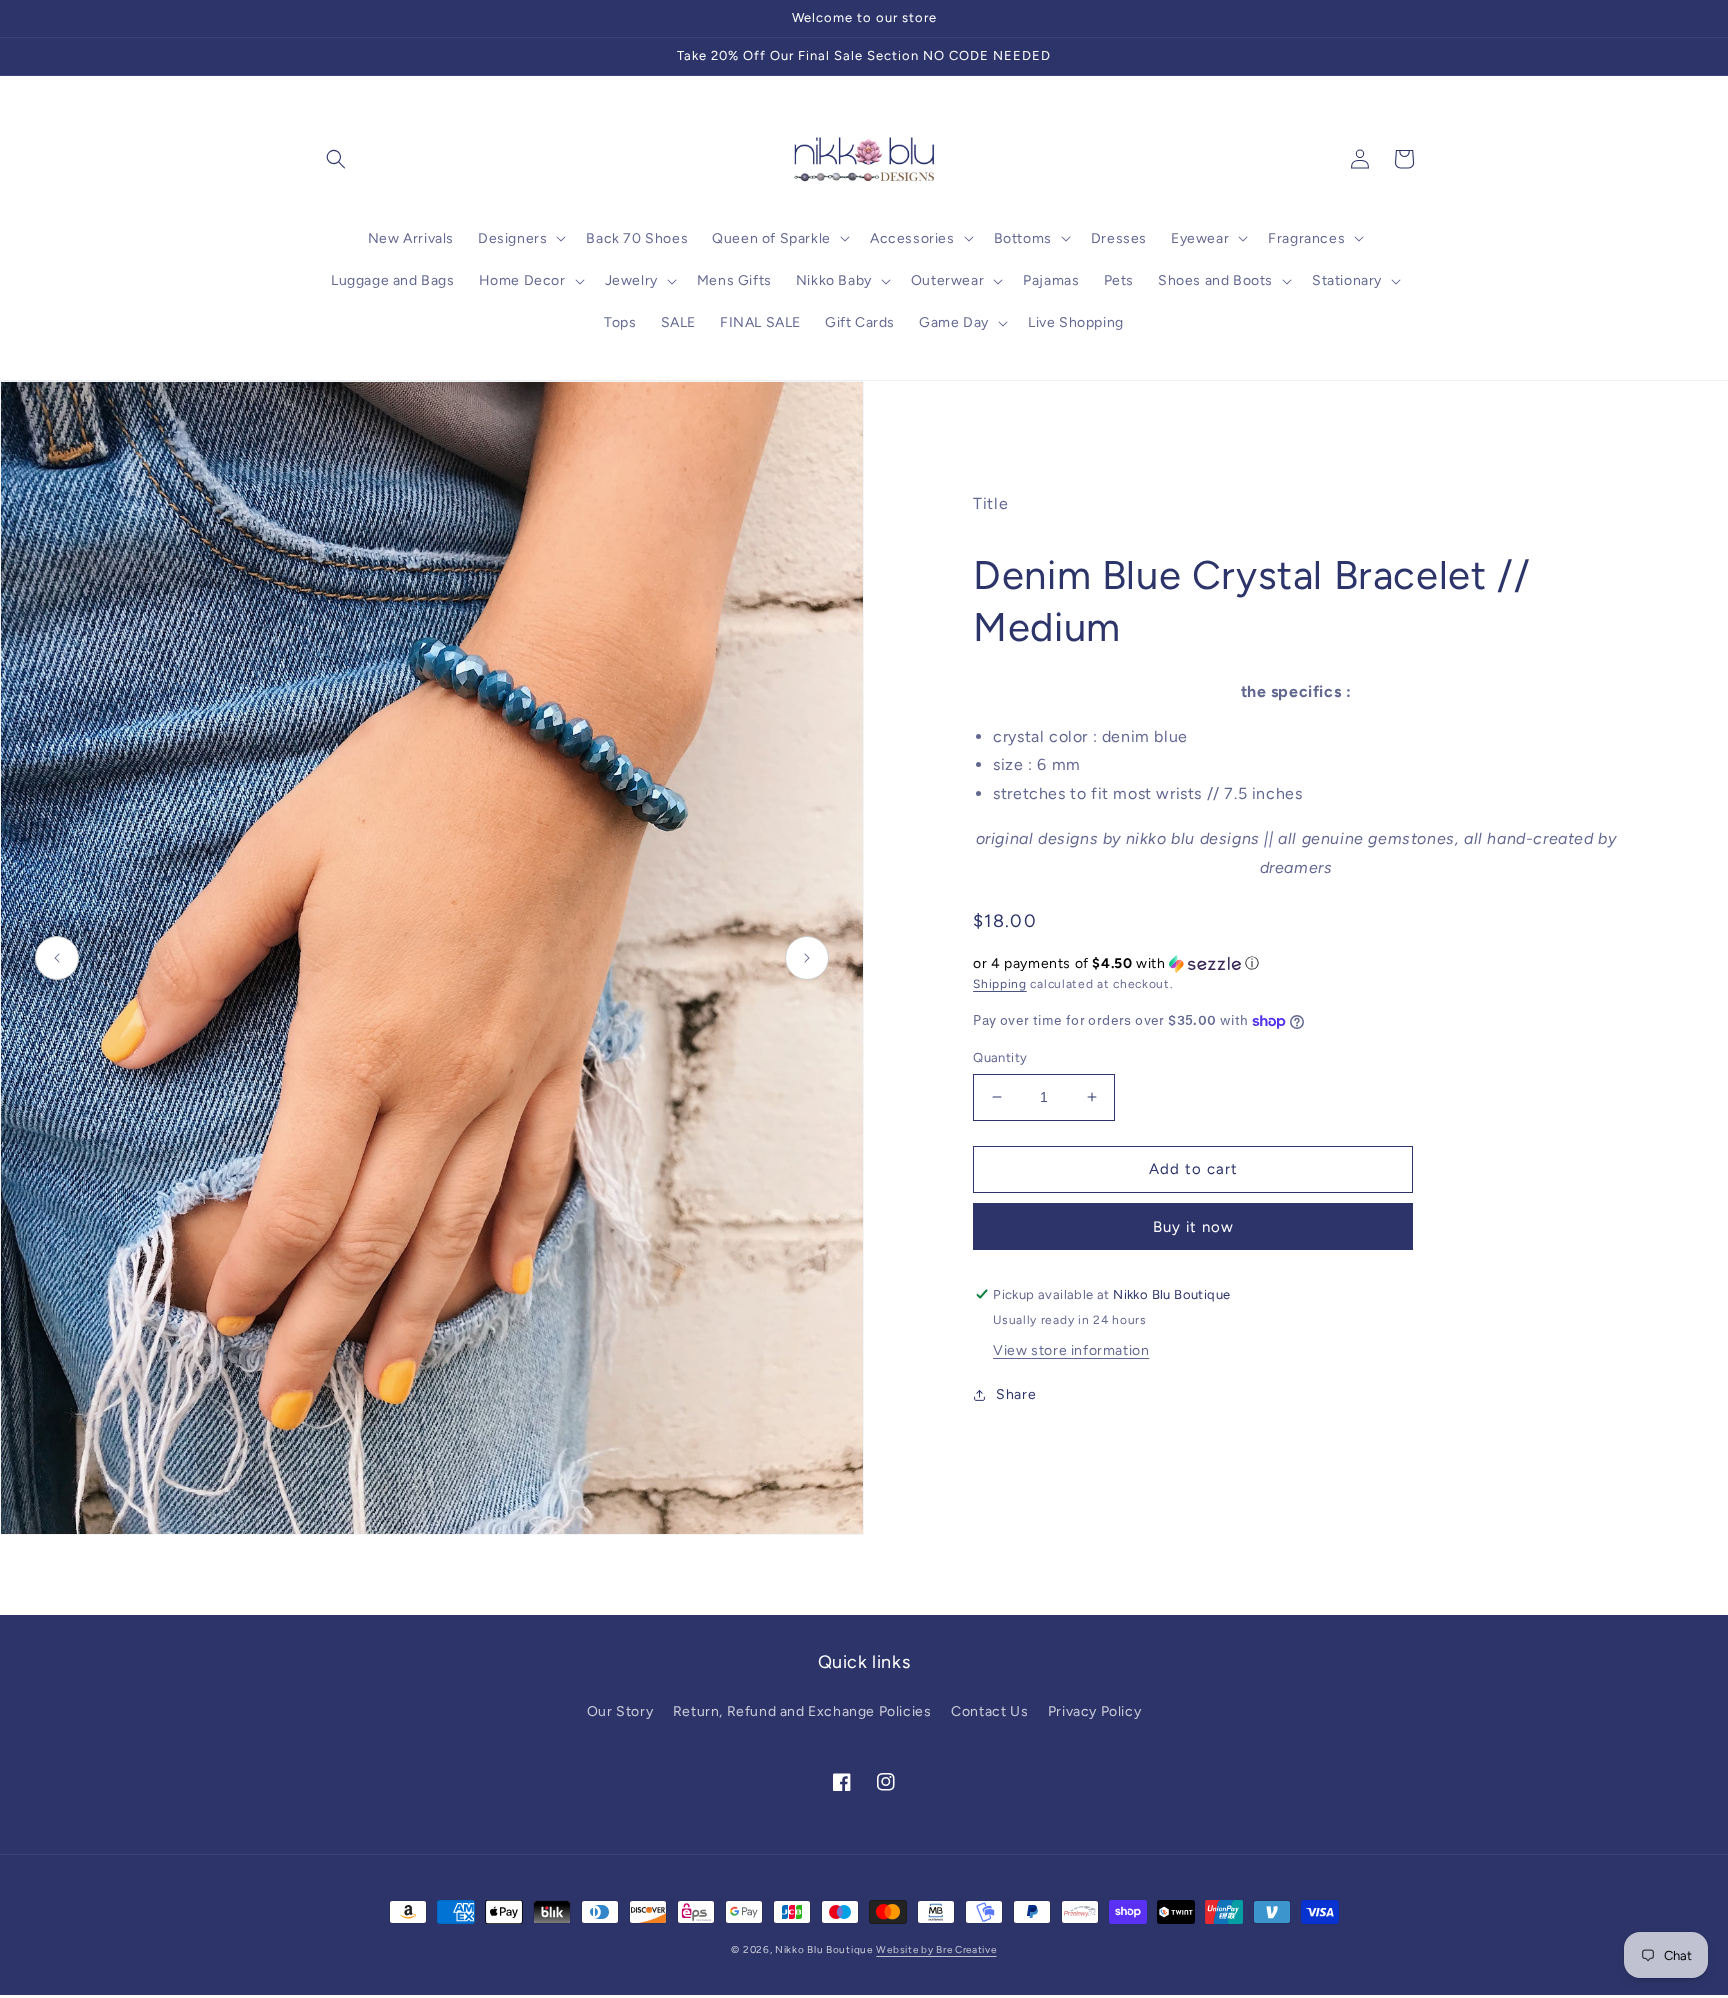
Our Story (620, 1711)
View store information (1071, 1350)
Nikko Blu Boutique (824, 1949)
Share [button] (1016, 1394)
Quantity (1000, 1057)
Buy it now (1193, 1227)
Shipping (1000, 984)
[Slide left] (57, 958)
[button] (336, 159)
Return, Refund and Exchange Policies (802, 1711)
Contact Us (989, 1711)
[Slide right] (807, 958)
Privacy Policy (1094, 1711)
